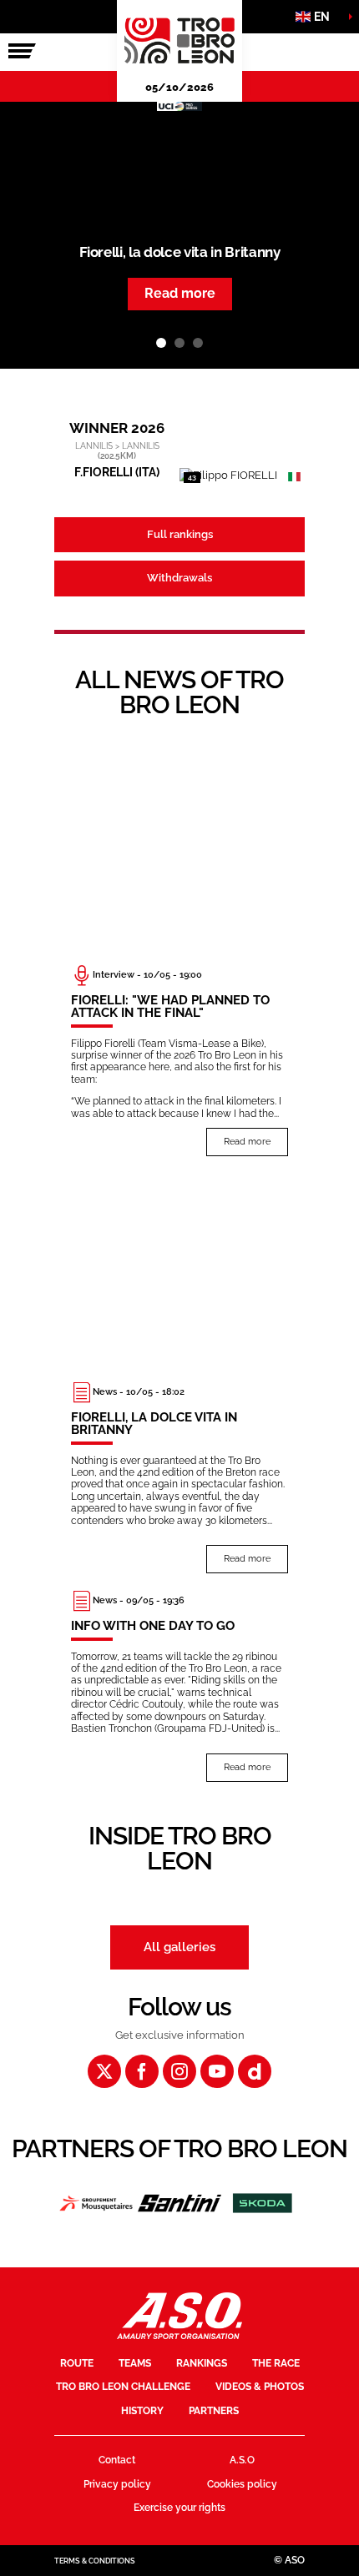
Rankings (202, 2363)
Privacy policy (117, 2484)
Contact (117, 2460)
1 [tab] (161, 343)
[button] (317, 17)
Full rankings (180, 534)
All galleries (179, 1947)
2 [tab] (179, 343)
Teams (135, 2363)
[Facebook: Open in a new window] (142, 2071)
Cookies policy (242, 2484)
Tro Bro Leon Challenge (123, 2387)
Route (77, 2363)
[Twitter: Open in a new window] (104, 2071)
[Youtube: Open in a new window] (217, 2071)
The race (276, 2363)
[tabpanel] (179, 235)
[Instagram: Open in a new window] (179, 2071)
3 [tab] (198, 343)
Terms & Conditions (95, 2561)
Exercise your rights (179, 2508)
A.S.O (242, 2460)
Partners (214, 2411)
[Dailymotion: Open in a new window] (255, 2071)
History (142, 2411)
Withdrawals (179, 578)
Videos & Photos (260, 2387)
